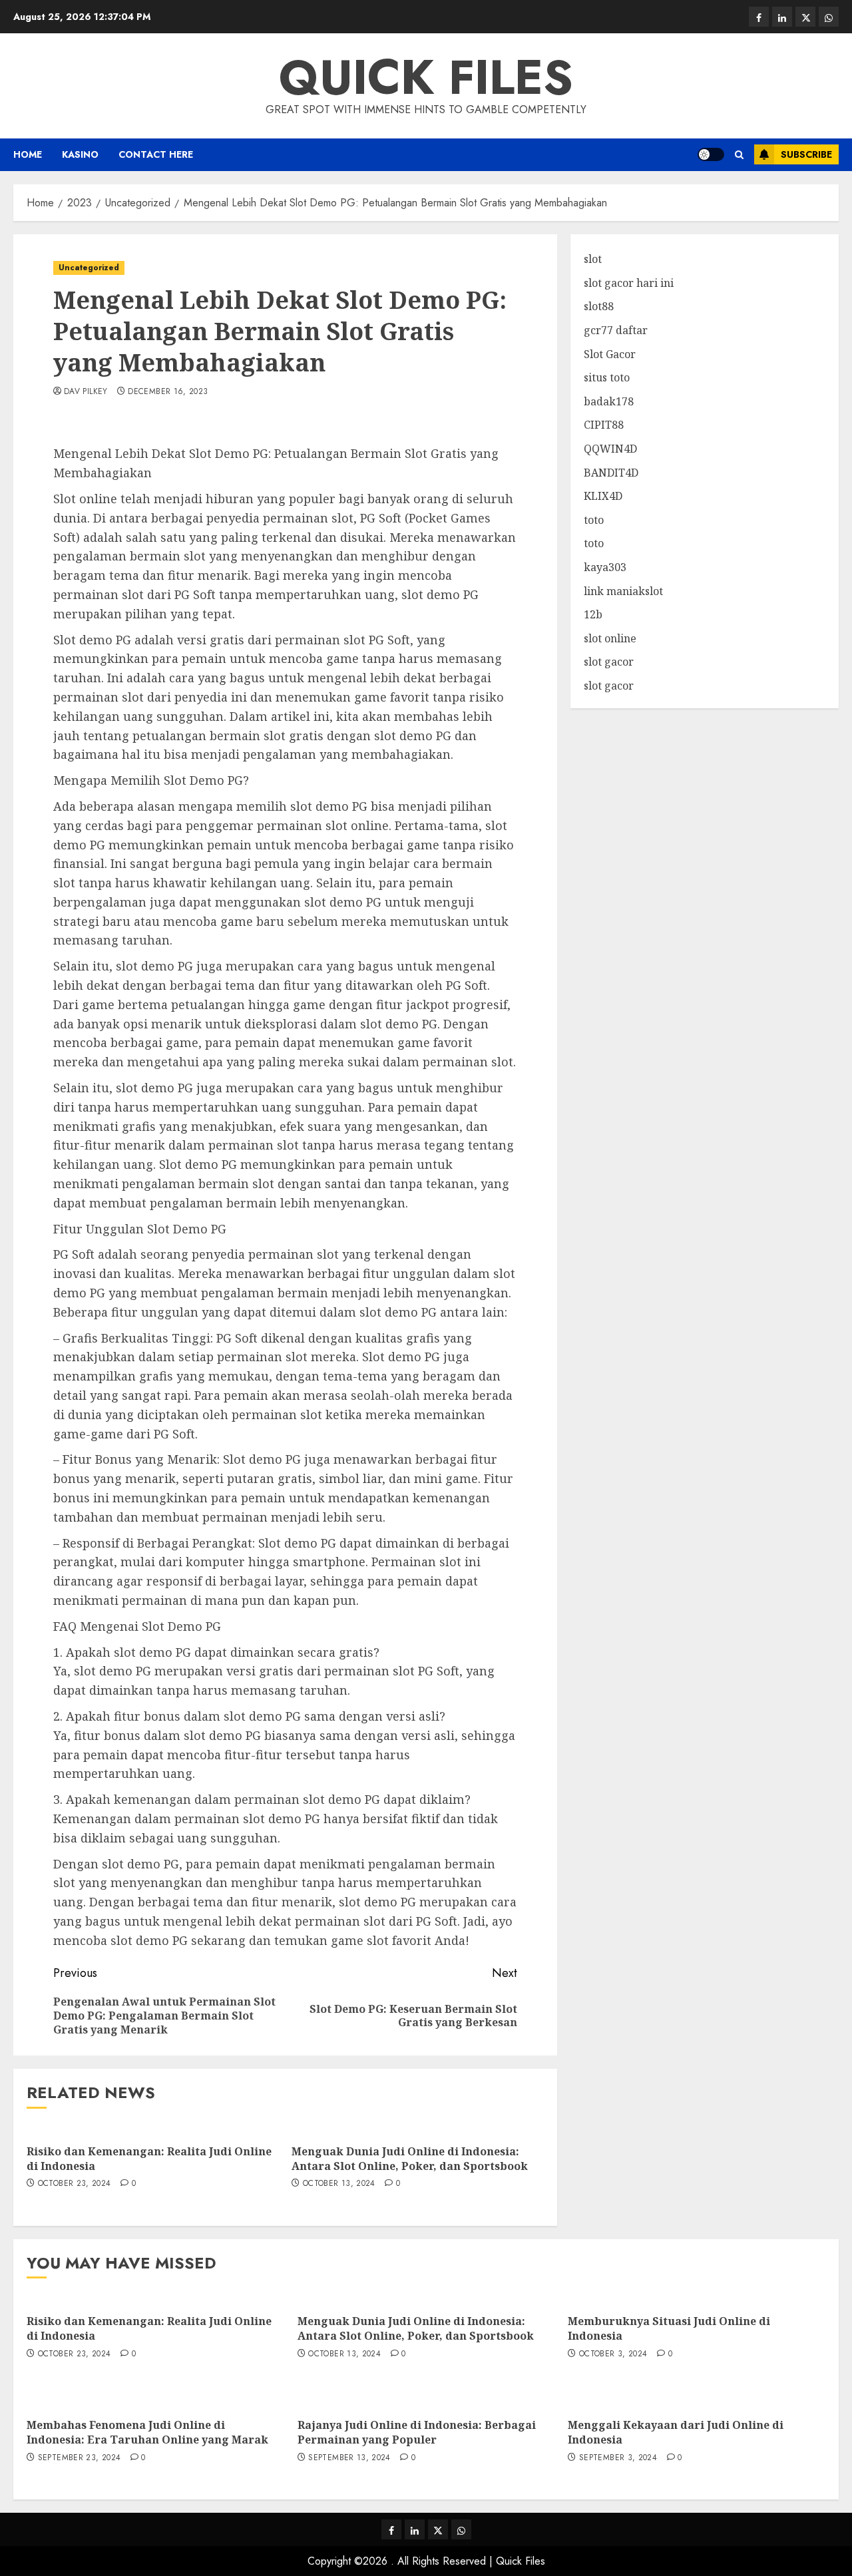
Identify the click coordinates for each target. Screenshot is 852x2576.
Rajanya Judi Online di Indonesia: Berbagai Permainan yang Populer (417, 2432)
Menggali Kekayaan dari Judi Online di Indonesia (676, 2432)
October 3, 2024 (613, 2354)
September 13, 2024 (349, 2458)
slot (593, 259)
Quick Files (426, 77)
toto (594, 520)
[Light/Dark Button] (711, 154)
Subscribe (806, 154)
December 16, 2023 (168, 392)
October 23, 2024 (75, 2184)
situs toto (607, 377)
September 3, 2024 (618, 2458)
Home (28, 154)
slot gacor (609, 662)
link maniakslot (623, 591)
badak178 (609, 401)
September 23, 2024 (79, 2458)
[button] (739, 155)
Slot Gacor (610, 354)
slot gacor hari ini (629, 283)
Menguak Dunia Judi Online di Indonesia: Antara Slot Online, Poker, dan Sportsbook (410, 2159)
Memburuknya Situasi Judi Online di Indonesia (669, 2328)
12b (593, 614)
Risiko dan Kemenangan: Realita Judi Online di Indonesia (149, 2159)
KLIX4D (603, 496)
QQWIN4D (610, 449)
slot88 (599, 306)
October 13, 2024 (339, 2184)
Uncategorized (89, 268)
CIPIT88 (604, 425)
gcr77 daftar (616, 330)
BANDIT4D (611, 473)
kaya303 (605, 567)
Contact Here (156, 154)
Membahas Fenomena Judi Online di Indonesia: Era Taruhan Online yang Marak (147, 2432)
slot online (610, 638)
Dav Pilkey (86, 392)
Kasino (80, 154)
